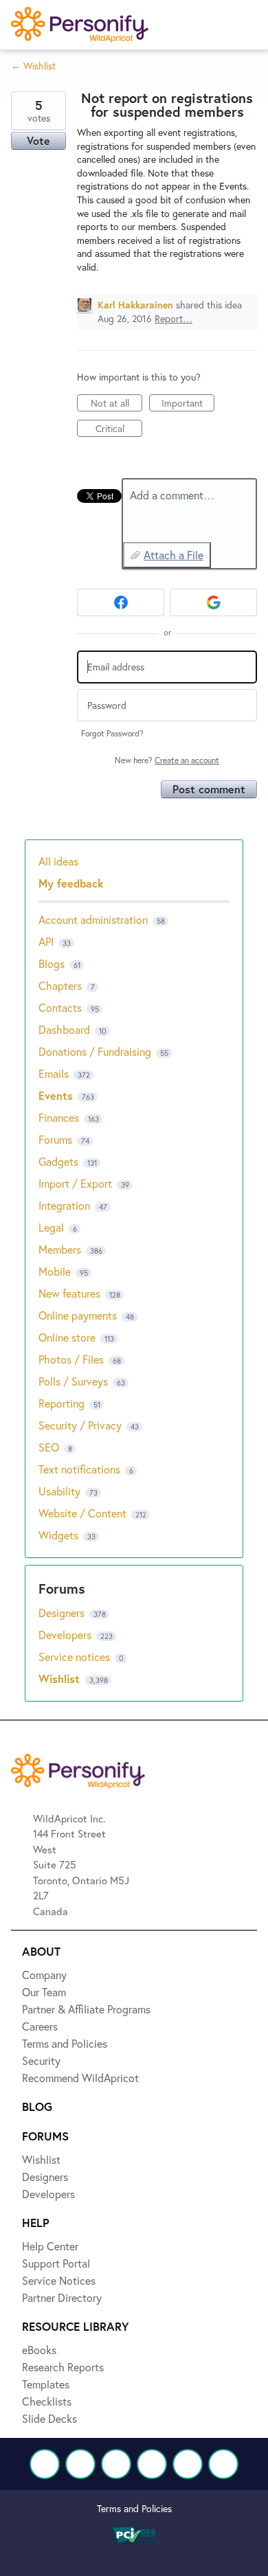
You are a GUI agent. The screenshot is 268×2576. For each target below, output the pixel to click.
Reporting (62, 1403)
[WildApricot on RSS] (223, 2464)
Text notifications (79, 1469)
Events (56, 1095)
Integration (64, 1205)
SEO (49, 1447)
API (46, 941)
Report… (174, 318)
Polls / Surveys (73, 1381)
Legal (51, 1227)
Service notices (76, 1657)
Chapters (60, 985)
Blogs (52, 963)
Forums (55, 1139)
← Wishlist (33, 66)
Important (188, 404)
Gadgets (58, 1161)
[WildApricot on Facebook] (45, 2464)
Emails (54, 1073)
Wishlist (61, 1679)
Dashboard (64, 1029)
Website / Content (82, 1513)
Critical (119, 429)
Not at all (116, 404)
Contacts (60, 1007)
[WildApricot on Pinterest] (188, 2464)
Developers (66, 1635)
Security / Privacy (80, 1425)
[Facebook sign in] (121, 602)
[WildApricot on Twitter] (80, 2464)
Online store (67, 1337)
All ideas (58, 861)
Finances (59, 1117)
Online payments (78, 1315)
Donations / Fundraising (96, 1051)
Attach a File (174, 555)
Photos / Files (71, 1359)
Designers (63, 1613)
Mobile (55, 1271)
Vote (38, 140)
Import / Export (75, 1183)
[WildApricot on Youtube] (152, 2464)
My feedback (71, 883)
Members (60, 1249)
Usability (59, 1491)
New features (69, 1293)
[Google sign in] (213, 602)
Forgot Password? (112, 733)
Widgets (58, 1535)
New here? (167, 760)
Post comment (209, 789)
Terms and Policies (134, 2508)
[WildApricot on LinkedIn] (116, 2464)
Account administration (93, 919)
